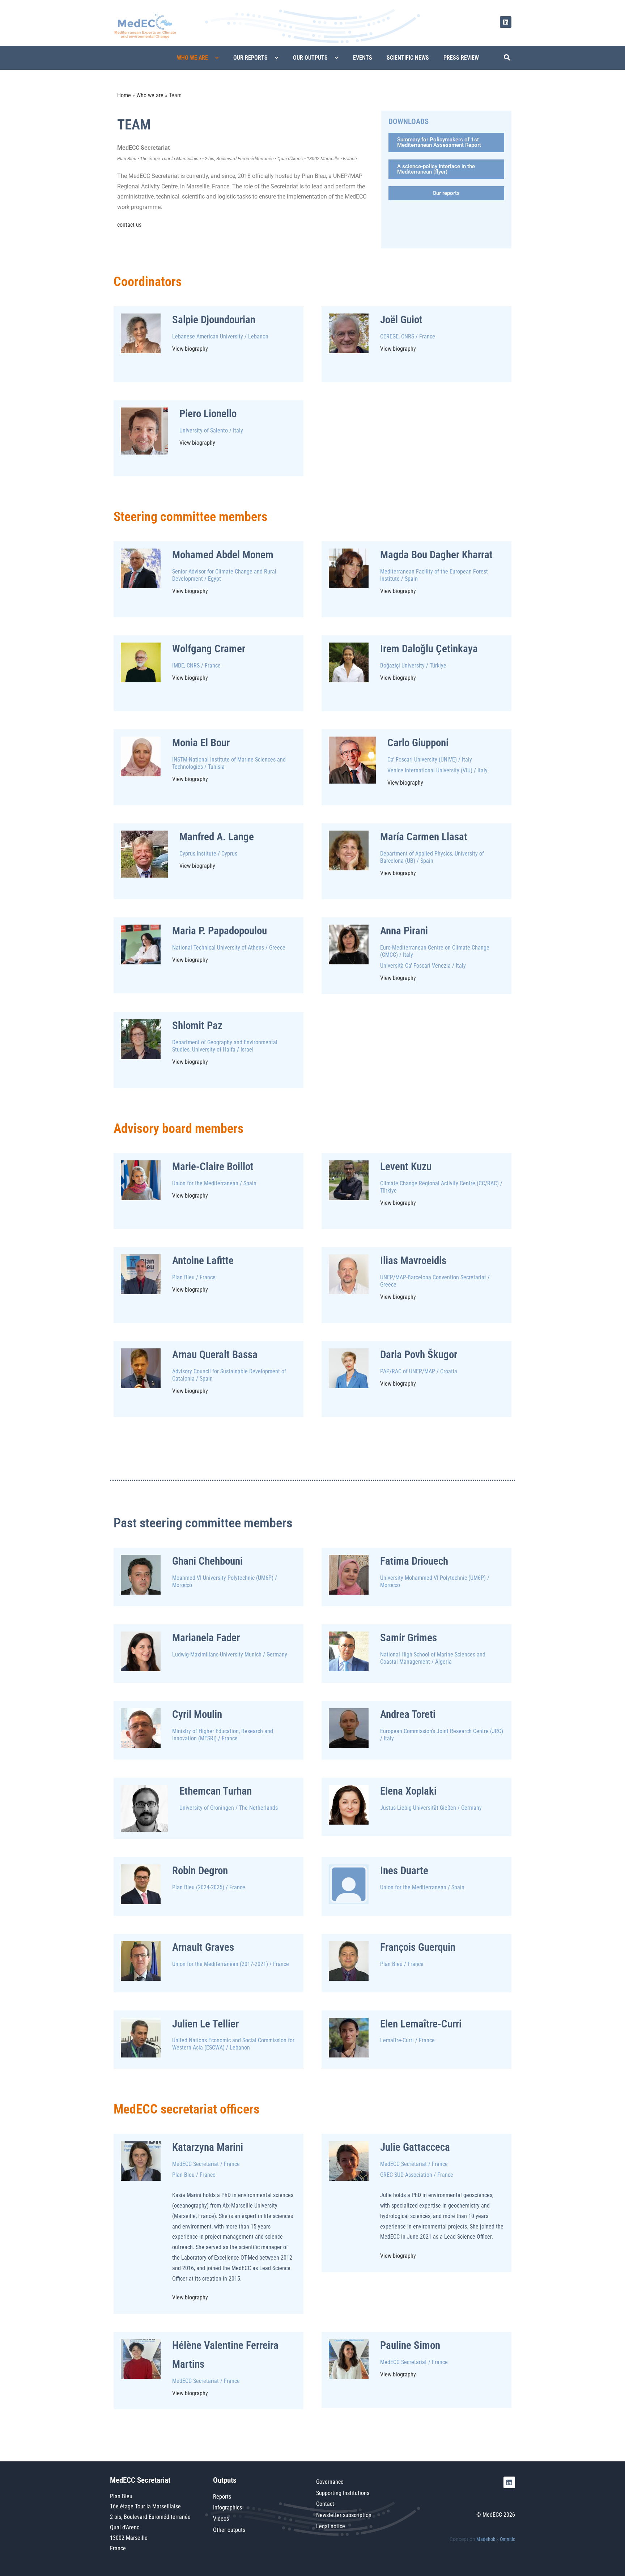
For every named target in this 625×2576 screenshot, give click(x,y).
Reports (222, 2497)
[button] (505, 58)
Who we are (192, 58)
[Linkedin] (506, 22)
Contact (325, 2504)
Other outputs (229, 2530)
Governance (330, 2482)
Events (363, 58)
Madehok (486, 2539)
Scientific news (408, 58)
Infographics (228, 2507)
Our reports (250, 58)
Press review (461, 58)
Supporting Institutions (343, 2493)
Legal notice (331, 2526)
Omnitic (507, 2539)
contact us (129, 225)
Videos (221, 2519)
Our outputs (310, 58)
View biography (190, 349)
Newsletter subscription (344, 2515)
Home (124, 95)
